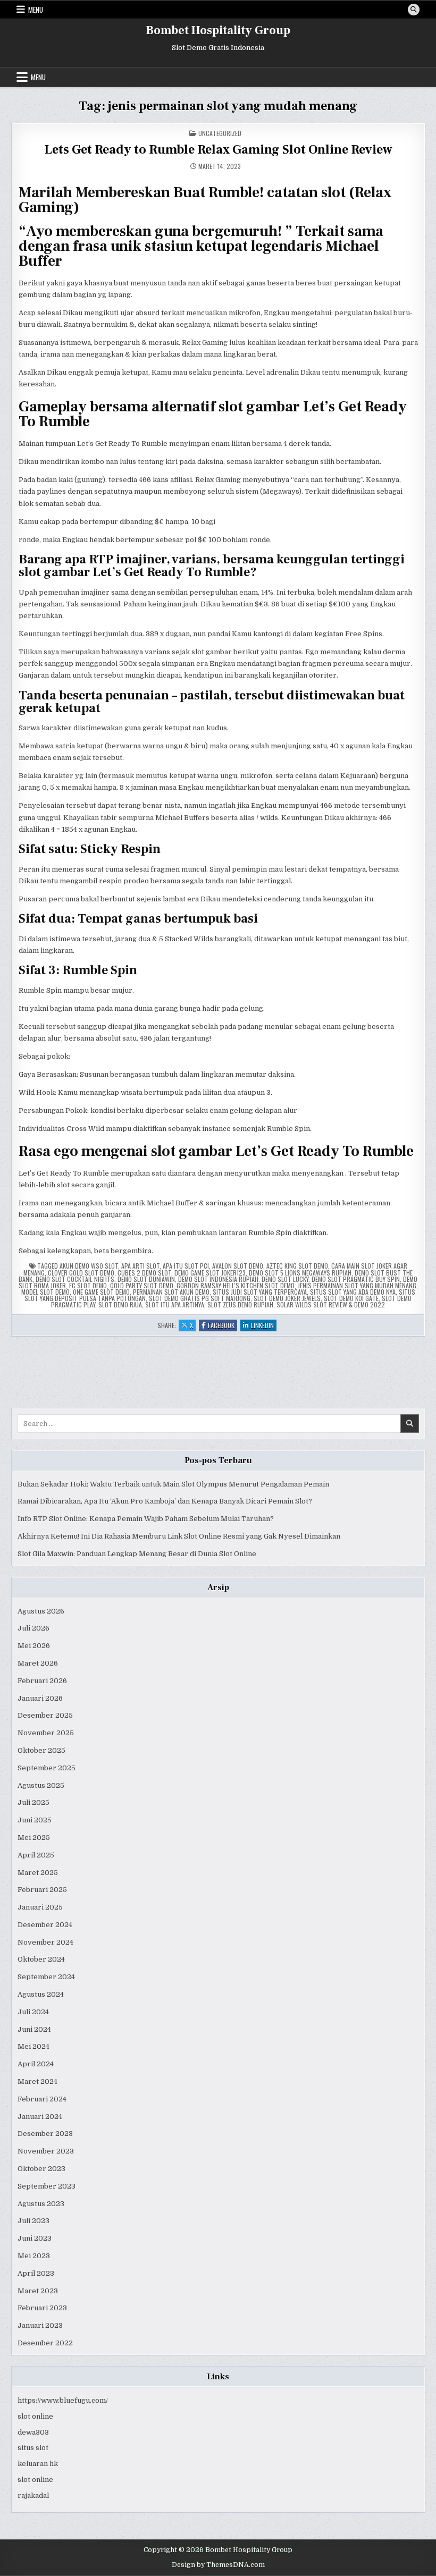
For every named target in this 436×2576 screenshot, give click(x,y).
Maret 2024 (37, 2081)
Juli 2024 (33, 2012)
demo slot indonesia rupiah (218, 1279)
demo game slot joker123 (210, 1273)
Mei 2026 (34, 1646)
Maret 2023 (38, 2291)
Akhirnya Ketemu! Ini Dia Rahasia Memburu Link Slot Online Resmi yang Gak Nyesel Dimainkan (179, 1536)
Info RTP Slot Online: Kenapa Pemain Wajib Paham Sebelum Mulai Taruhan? (146, 1519)
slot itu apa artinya (175, 1304)
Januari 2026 (40, 1698)
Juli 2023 (33, 2221)
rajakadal (33, 2495)
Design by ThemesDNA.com (218, 2565)
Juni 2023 (35, 2238)
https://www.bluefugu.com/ (63, 2400)
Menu (36, 10)
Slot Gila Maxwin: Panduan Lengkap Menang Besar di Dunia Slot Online (137, 1554)
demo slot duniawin (146, 1279)
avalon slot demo (238, 1266)
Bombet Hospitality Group (218, 30)
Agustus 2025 (41, 1785)
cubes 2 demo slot (144, 1273)
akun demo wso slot (89, 1266)
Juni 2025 (35, 1820)
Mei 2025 (34, 1838)
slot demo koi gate (351, 1298)
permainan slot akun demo (171, 1292)
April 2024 (36, 2064)
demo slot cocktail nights (75, 1279)
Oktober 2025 (41, 1750)
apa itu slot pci (186, 1266)
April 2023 (36, 2273)
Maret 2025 (38, 1873)
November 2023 (46, 2151)
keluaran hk (38, 2464)
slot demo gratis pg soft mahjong (200, 1298)
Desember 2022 (45, 2343)
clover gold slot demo (81, 1273)
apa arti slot (140, 1266)
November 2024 (45, 1942)
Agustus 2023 (41, 2204)
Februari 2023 (42, 2308)
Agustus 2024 (41, 1994)
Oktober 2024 (41, 1959)
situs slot (33, 2448)
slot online (35, 2416)
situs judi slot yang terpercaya (260, 1292)
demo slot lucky (285, 1279)
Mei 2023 (34, 2256)
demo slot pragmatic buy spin (356, 1279)
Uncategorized (220, 133)
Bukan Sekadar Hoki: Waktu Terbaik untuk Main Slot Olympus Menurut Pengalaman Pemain (173, 1484)
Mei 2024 (33, 2046)
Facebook (223, 1326)
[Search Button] (414, 10)
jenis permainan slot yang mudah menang (357, 1285)
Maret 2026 (38, 1663)
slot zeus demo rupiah (240, 1304)
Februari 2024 (42, 2099)
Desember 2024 (45, 1925)
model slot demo (45, 1292)
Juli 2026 (33, 1628)
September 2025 (47, 1768)
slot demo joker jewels (287, 1298)
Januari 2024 (40, 2117)
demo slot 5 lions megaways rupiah (300, 1273)
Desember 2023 (45, 2134)
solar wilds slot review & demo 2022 (331, 1304)
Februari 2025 (42, 1890)
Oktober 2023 (41, 2169)
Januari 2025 (40, 1907)
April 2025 (36, 1855)
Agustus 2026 (41, 1611)
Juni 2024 (34, 2029)
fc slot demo (88, 1285)
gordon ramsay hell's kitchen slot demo (236, 1285)
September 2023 (47, 2186)
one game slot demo (101, 1292)
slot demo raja (120, 1304)
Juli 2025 (33, 1802)
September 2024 (46, 1977)
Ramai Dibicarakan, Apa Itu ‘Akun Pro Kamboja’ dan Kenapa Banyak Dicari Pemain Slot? (165, 1501)
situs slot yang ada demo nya (353, 1292)
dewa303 (33, 2432)
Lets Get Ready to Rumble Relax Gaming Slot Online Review (218, 150)
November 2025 (46, 1733)
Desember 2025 (45, 1715)
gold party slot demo (142, 1285)
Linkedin (264, 1326)
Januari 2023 (40, 2325)
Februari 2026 (42, 1681)
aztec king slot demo (297, 1266)
